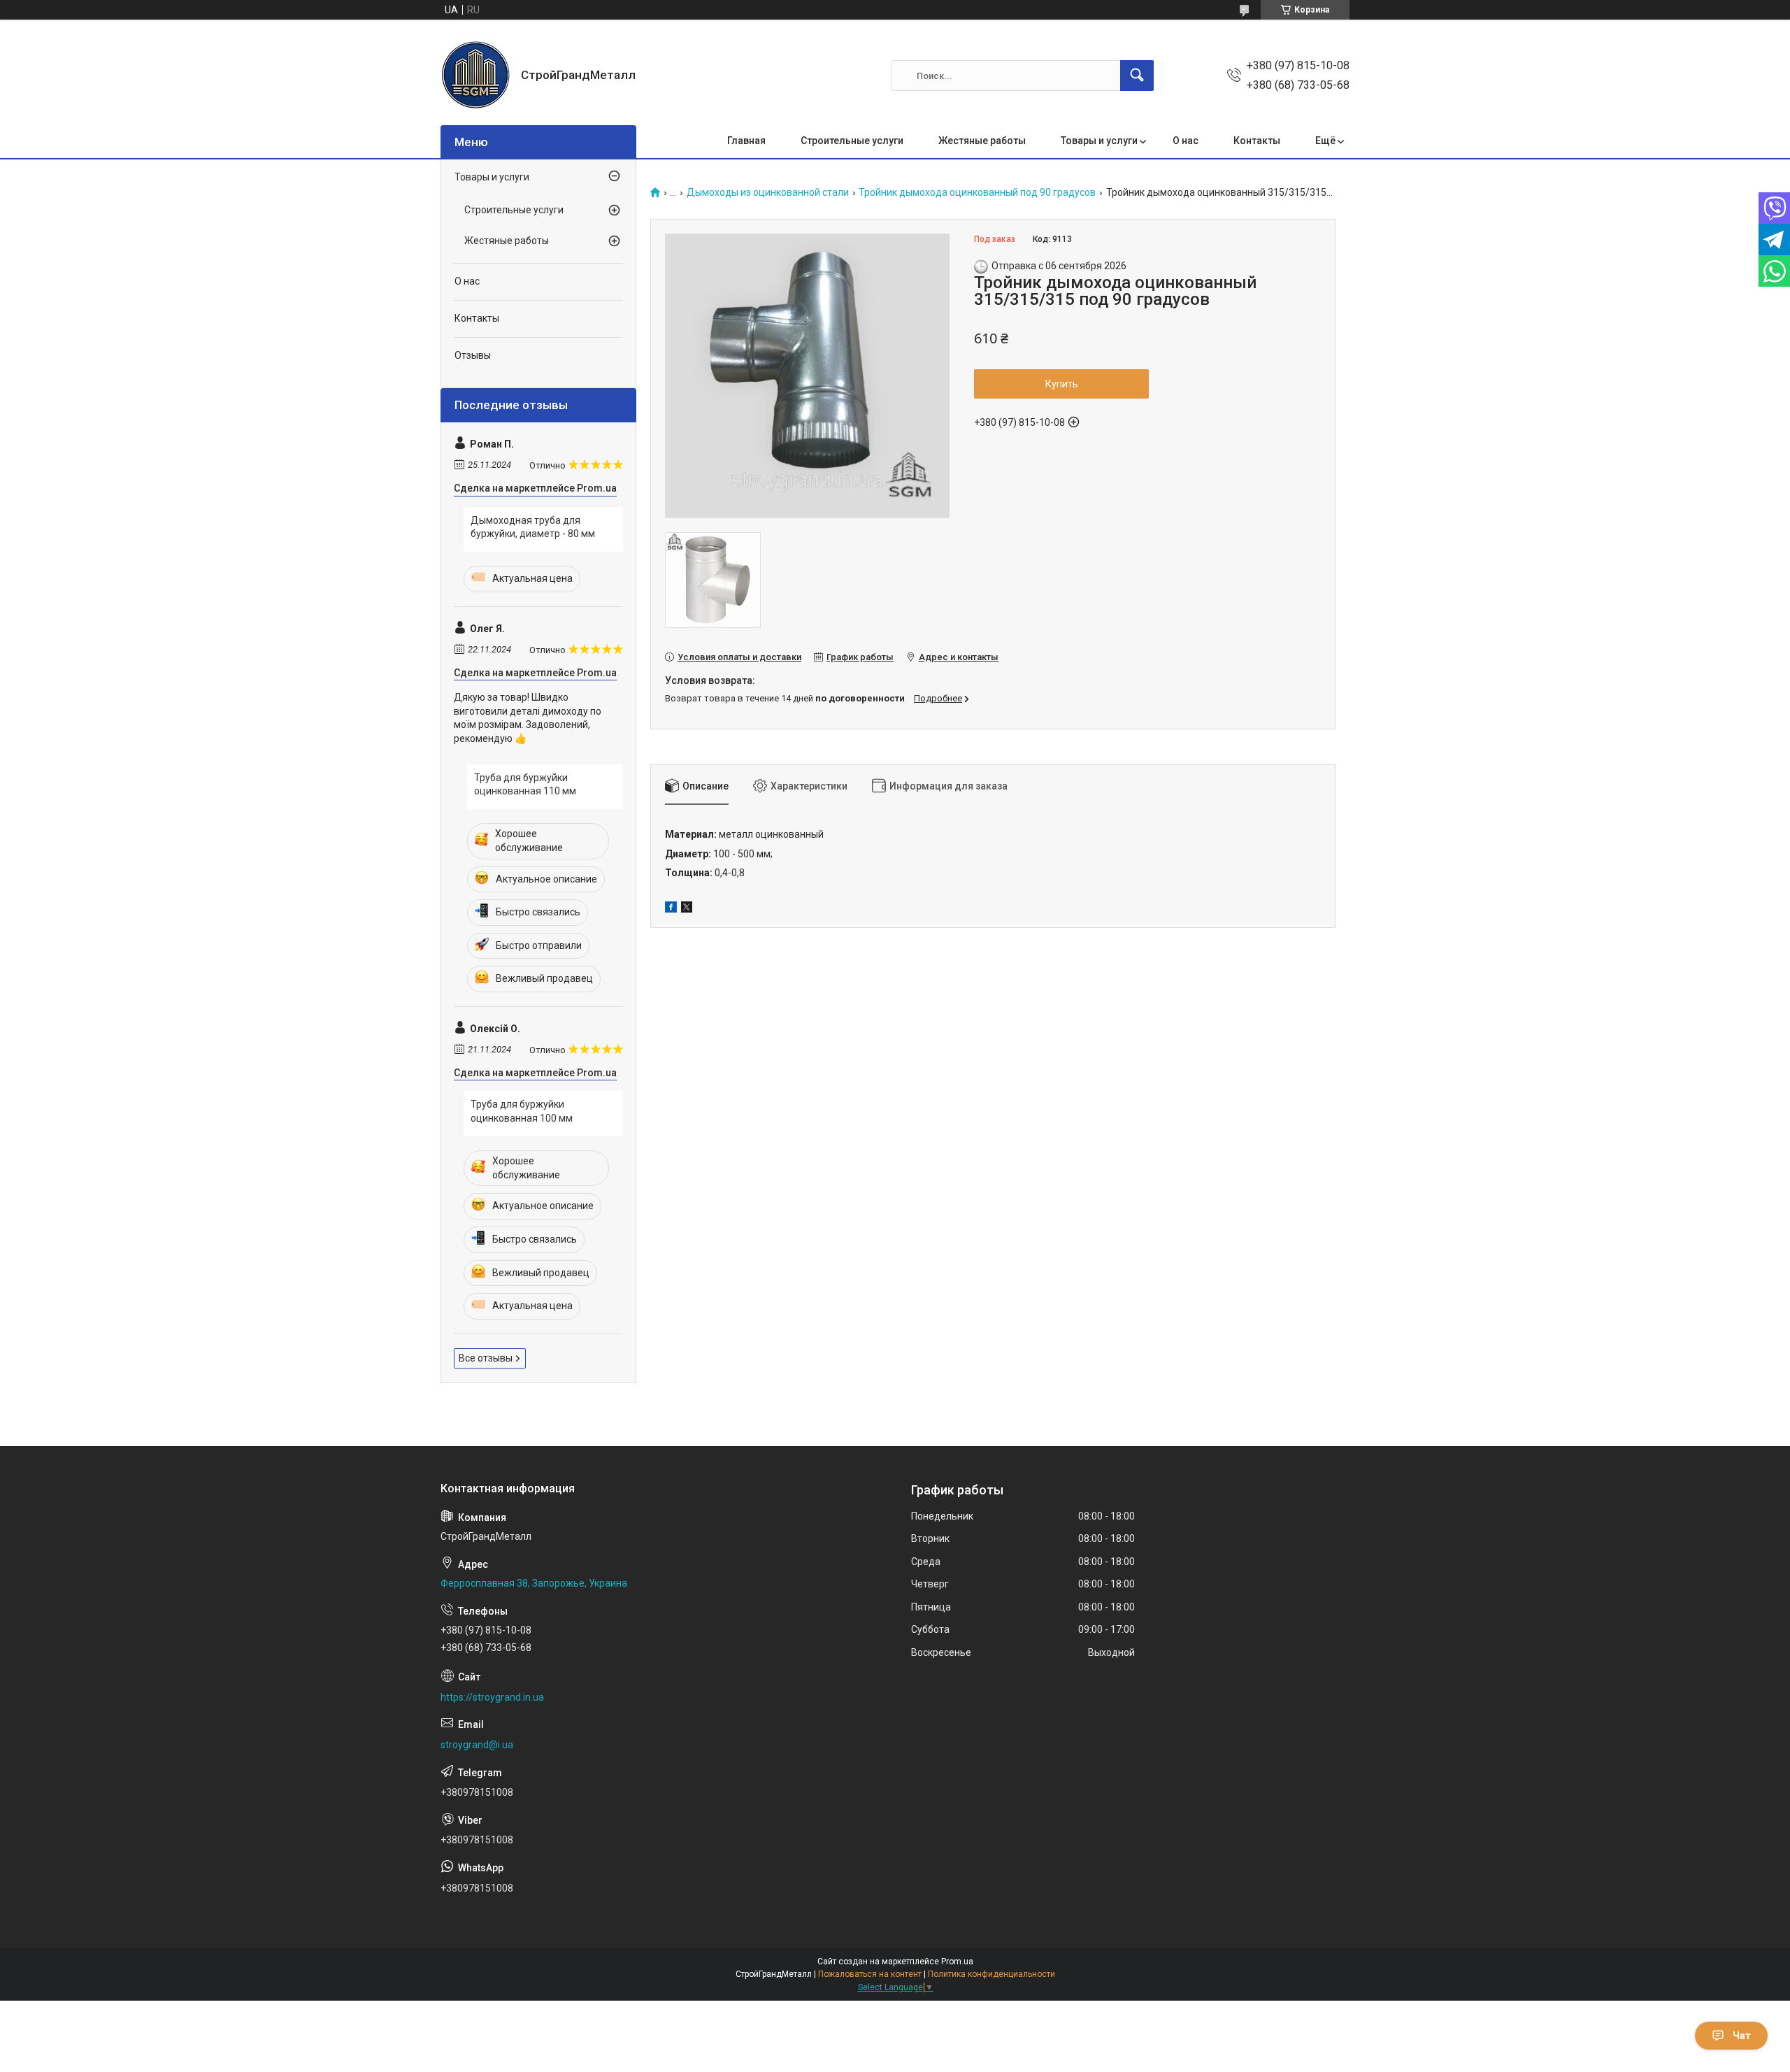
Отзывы (473, 355)
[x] (687, 909)
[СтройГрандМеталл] (475, 76)
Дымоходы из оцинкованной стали (768, 193)
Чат (1742, 2036)
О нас (1186, 141)
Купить (1062, 384)
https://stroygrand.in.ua (492, 1697)
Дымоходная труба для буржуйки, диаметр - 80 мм (533, 527)
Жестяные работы (982, 141)
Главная (746, 141)
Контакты (1257, 141)
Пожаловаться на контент (870, 1974)
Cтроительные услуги (514, 210)
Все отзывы (486, 1358)
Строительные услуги (852, 141)
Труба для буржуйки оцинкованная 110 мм (525, 785)
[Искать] (1137, 76)
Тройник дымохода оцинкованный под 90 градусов (977, 193)
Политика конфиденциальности (991, 1974)
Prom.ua (957, 1962)
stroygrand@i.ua (477, 1745)
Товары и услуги (1099, 141)
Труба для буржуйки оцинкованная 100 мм (522, 1111)
